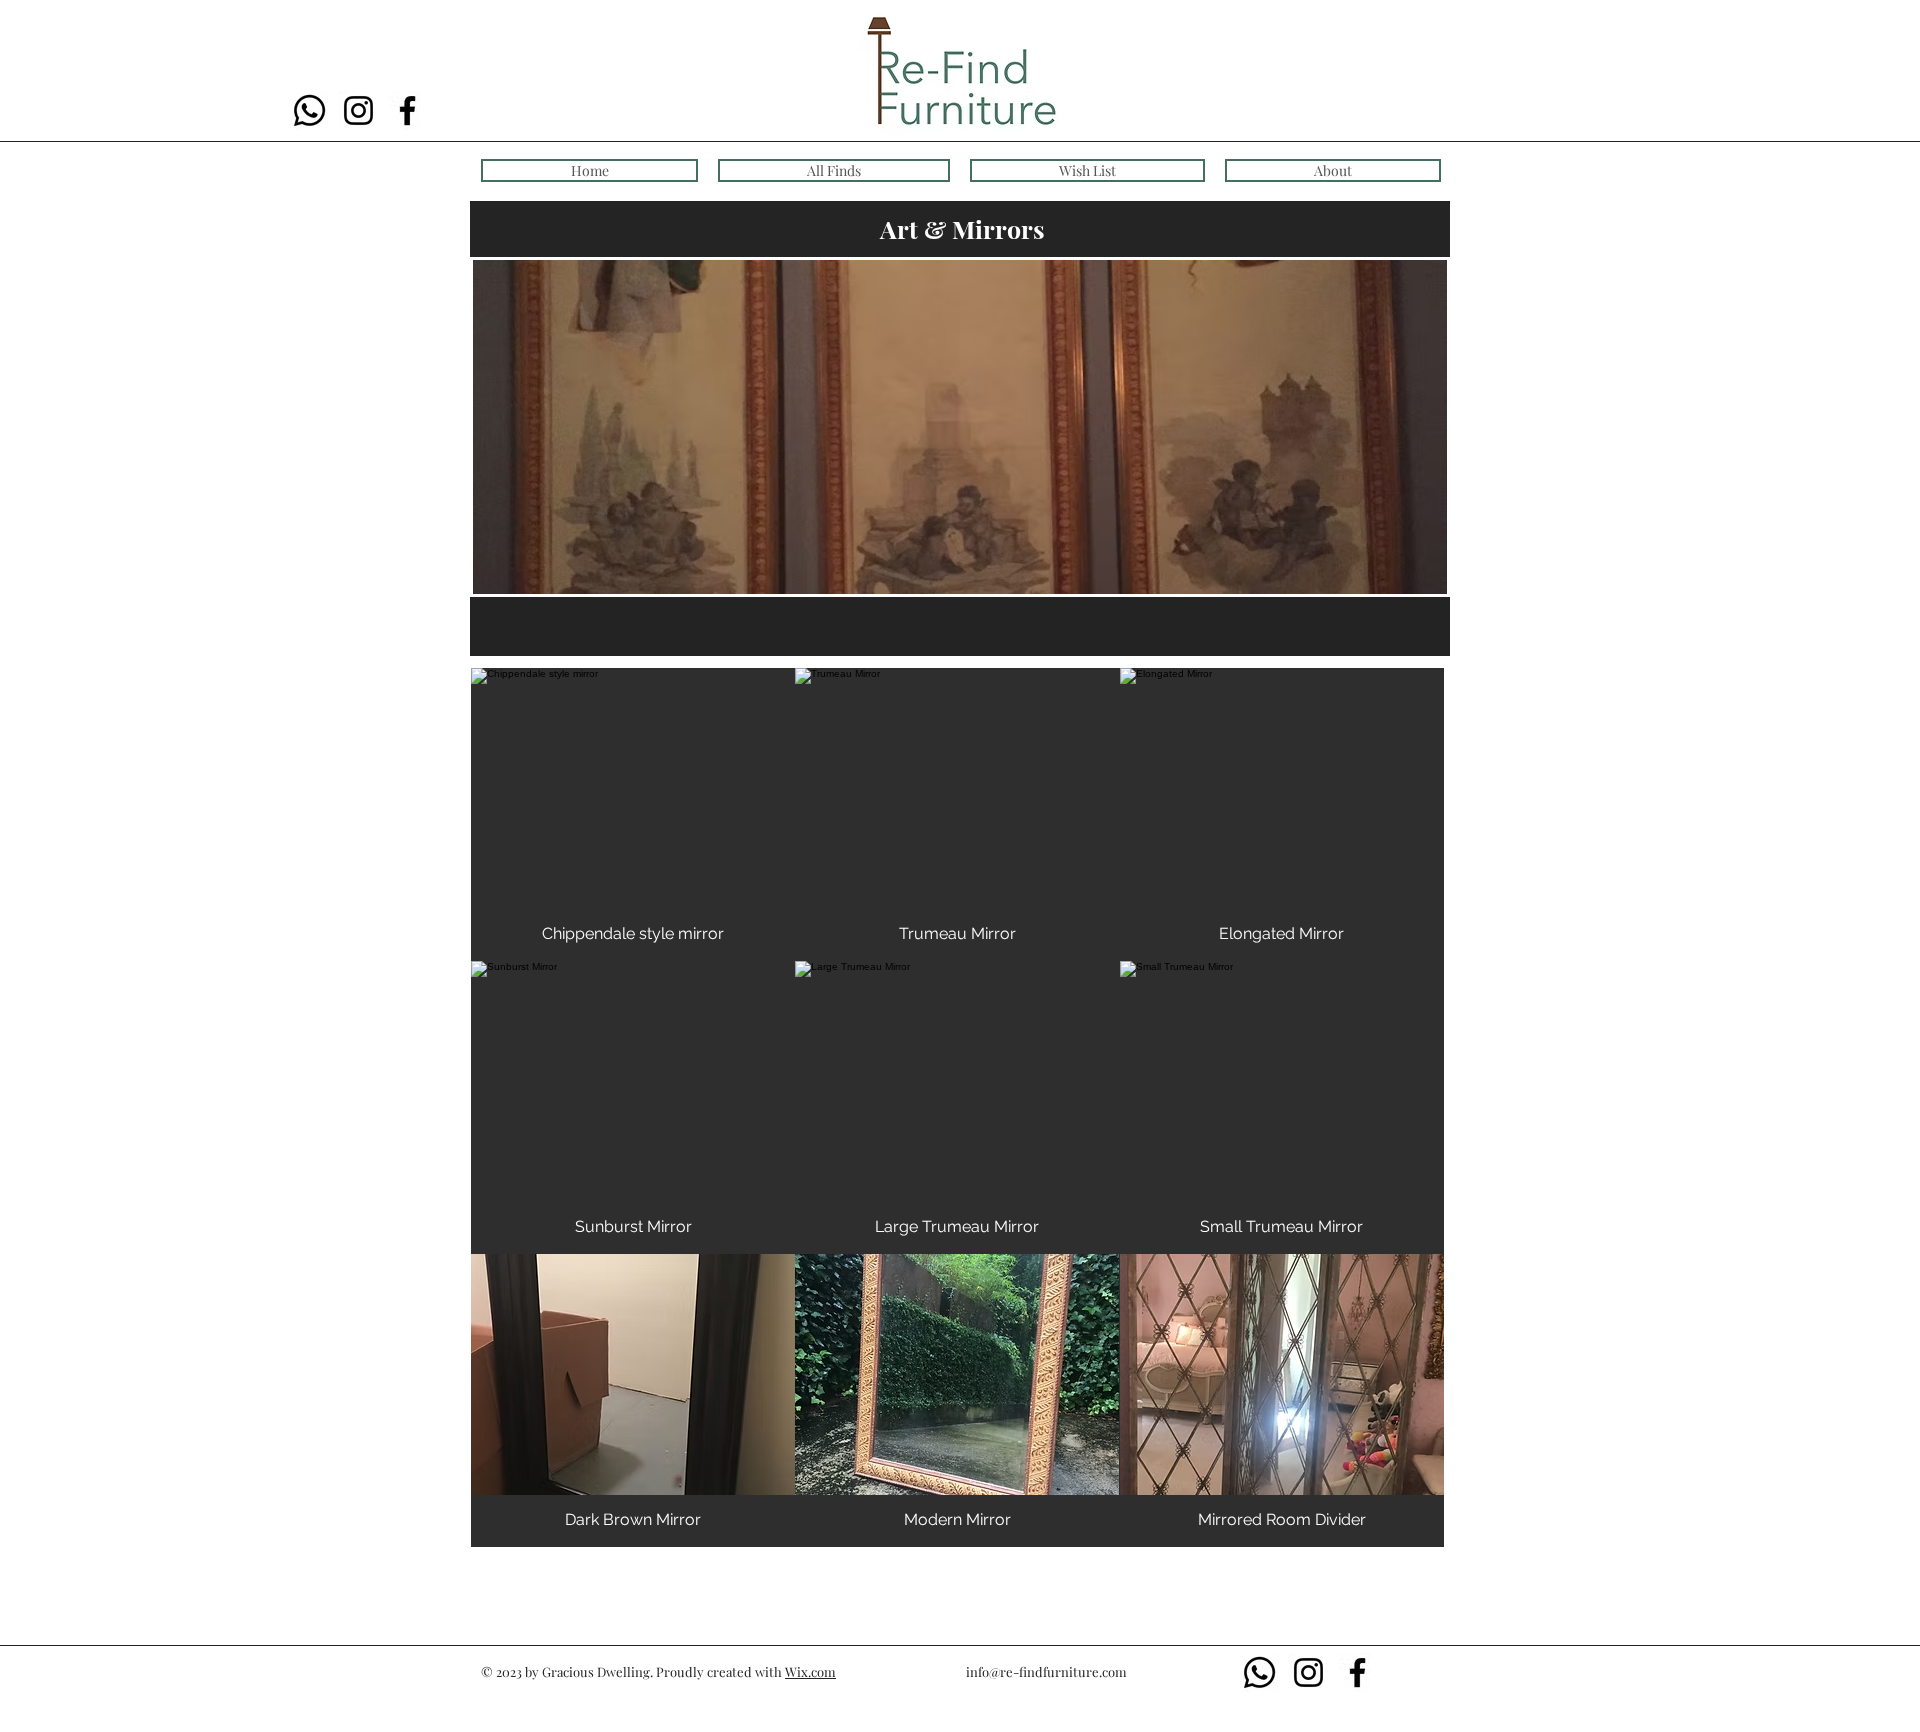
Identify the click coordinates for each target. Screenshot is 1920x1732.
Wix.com (810, 1671)
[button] (633, 814)
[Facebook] (407, 110)
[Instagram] (358, 110)
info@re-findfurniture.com (1046, 1671)
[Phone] (309, 110)
